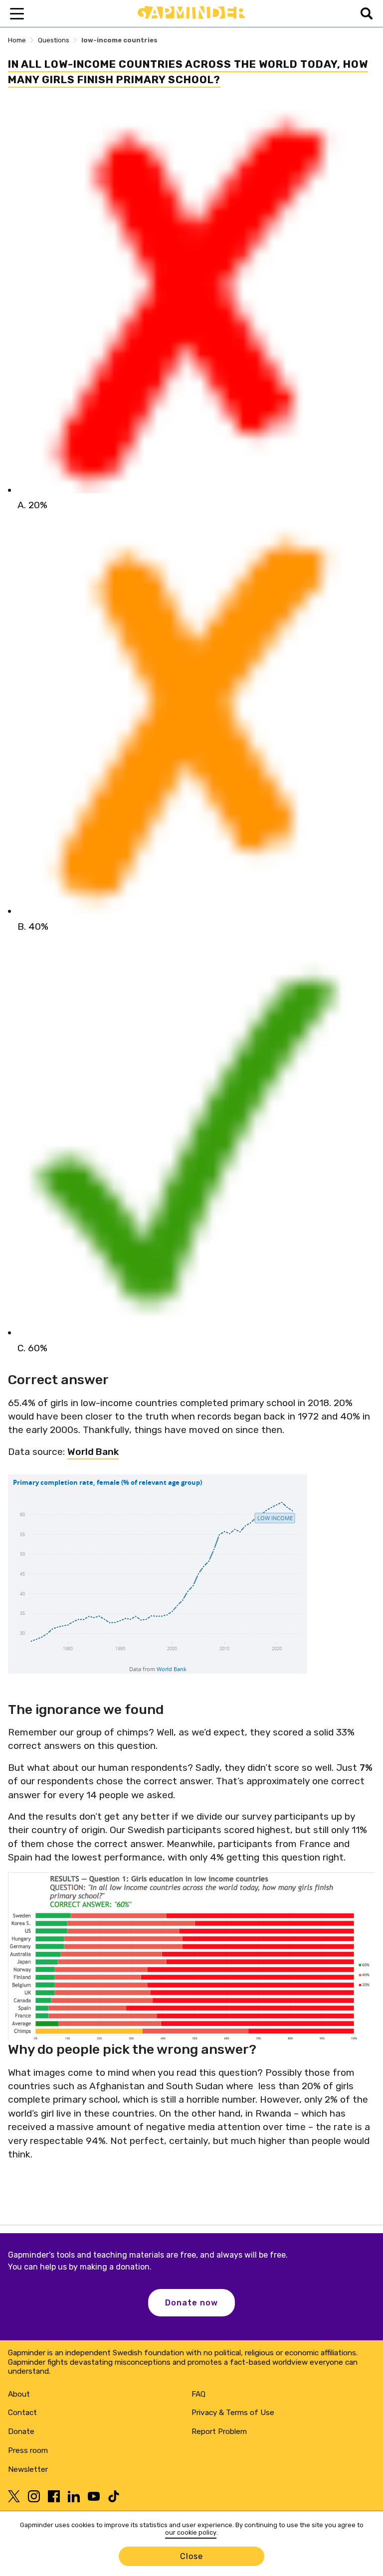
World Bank (93, 1452)
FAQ (198, 2394)
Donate (21, 2432)
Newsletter (28, 2469)
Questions (54, 40)
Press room (28, 2450)
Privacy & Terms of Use (233, 2413)
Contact (22, 2413)
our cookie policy (191, 2532)
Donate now (191, 2303)
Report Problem (219, 2432)
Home (17, 40)
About (19, 2394)
